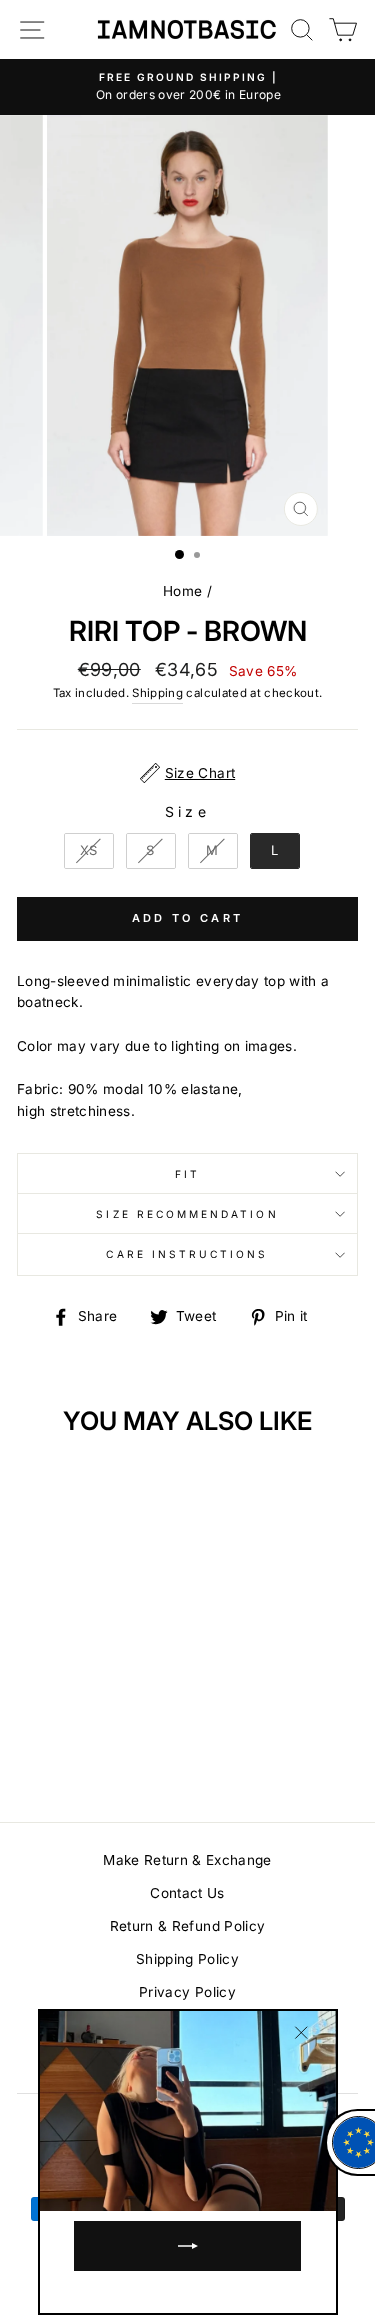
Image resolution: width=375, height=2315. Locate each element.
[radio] (89, 851)
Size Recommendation (187, 1214)
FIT (187, 1174)
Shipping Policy (187, 1959)
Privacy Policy (187, 1992)
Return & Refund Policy (187, 1926)
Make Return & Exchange (187, 1860)
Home (182, 591)
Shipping (157, 693)
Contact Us (187, 1893)
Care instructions (187, 1254)
